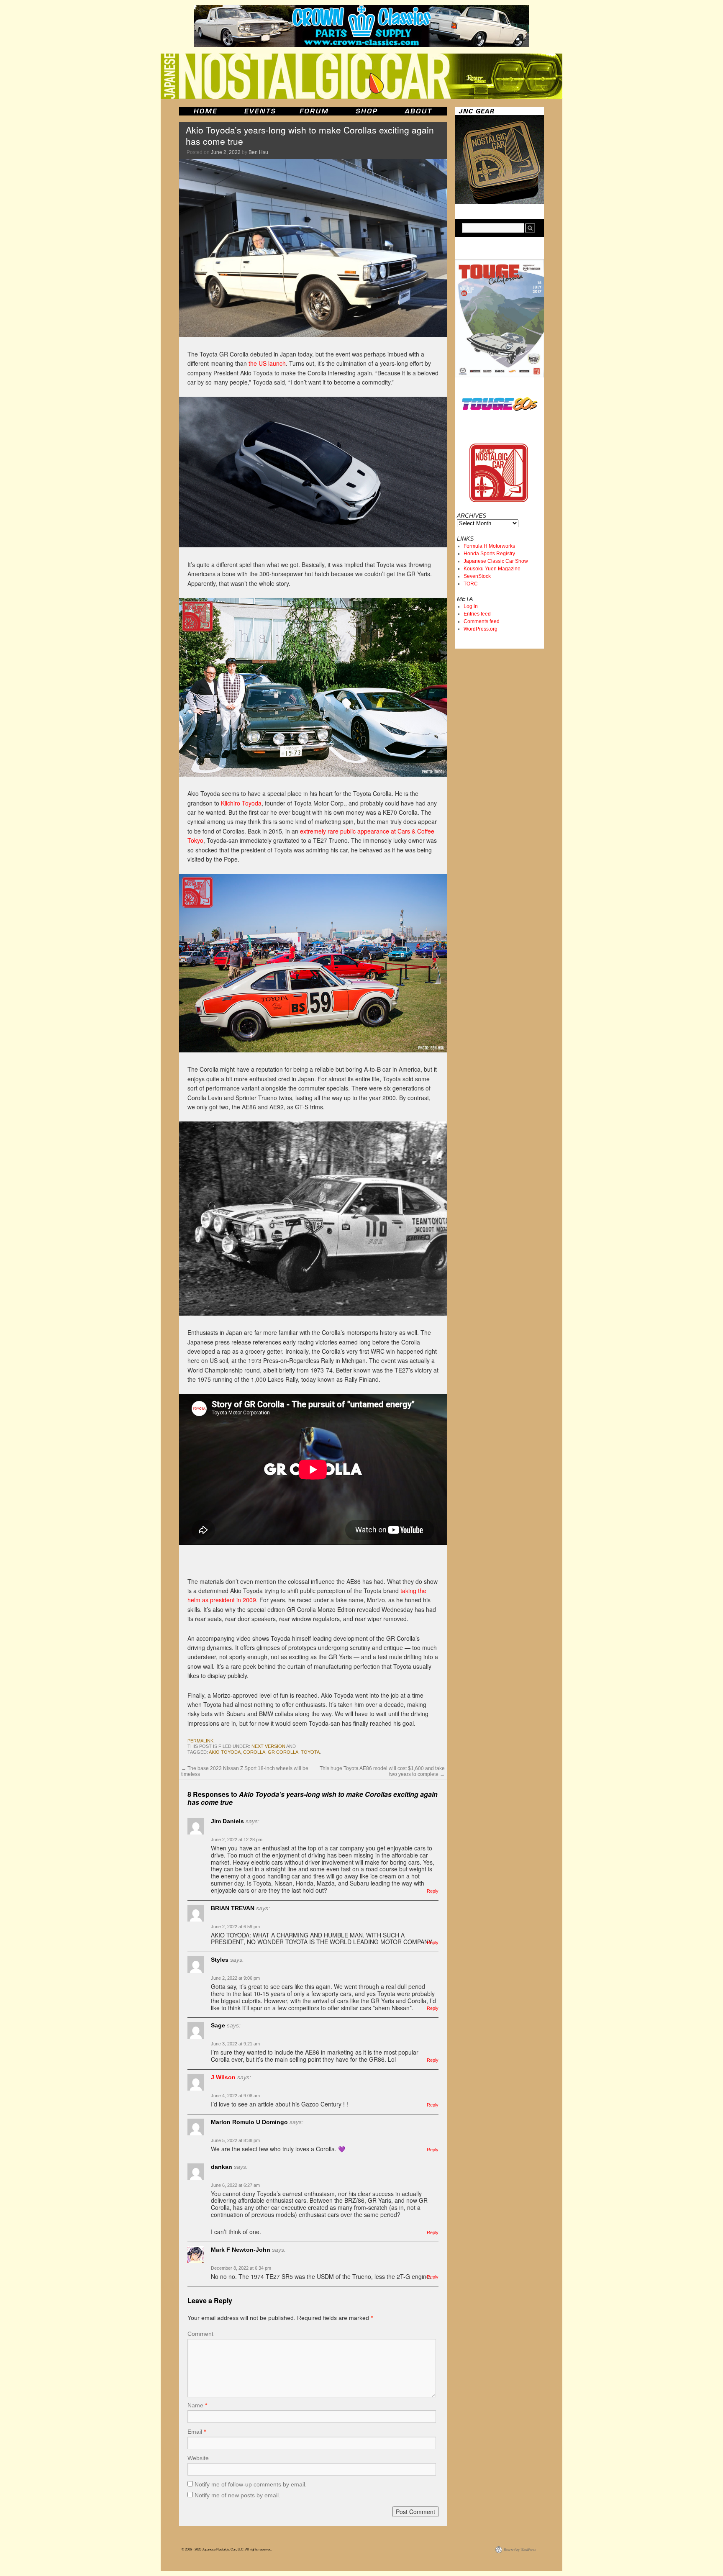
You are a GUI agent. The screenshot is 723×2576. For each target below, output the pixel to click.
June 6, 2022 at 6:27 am (235, 2185)
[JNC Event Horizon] (260, 111)
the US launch (267, 363)
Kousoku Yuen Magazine (492, 569)
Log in (471, 606)
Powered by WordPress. (520, 2549)
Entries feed (477, 614)
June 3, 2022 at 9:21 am (235, 2044)
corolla (254, 1752)
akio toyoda (225, 1752)
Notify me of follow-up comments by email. (251, 2484)
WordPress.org (481, 629)
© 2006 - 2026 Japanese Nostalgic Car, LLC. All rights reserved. (227, 2549)
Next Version (268, 1746)
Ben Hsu (258, 152)
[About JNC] (419, 111)
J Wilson (223, 2077)
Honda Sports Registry (489, 554)
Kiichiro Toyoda (241, 803)
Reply (433, 1891)
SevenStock (477, 576)
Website (198, 2458)
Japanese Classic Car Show (496, 561)
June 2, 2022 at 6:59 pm (235, 1927)
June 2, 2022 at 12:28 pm (237, 1840)
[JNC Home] (205, 111)
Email (197, 2432)
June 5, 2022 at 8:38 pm (235, 2140)
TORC (471, 584)
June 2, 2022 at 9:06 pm (235, 1978)
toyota (310, 1752)
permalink (200, 1741)
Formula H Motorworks (489, 546)
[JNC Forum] (315, 111)
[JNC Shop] (367, 111)
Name (197, 2405)
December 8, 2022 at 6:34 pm (241, 2268)
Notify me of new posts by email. (237, 2495)
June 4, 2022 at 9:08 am (235, 2096)
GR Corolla (283, 1752)
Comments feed (482, 621)
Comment (200, 2334)
